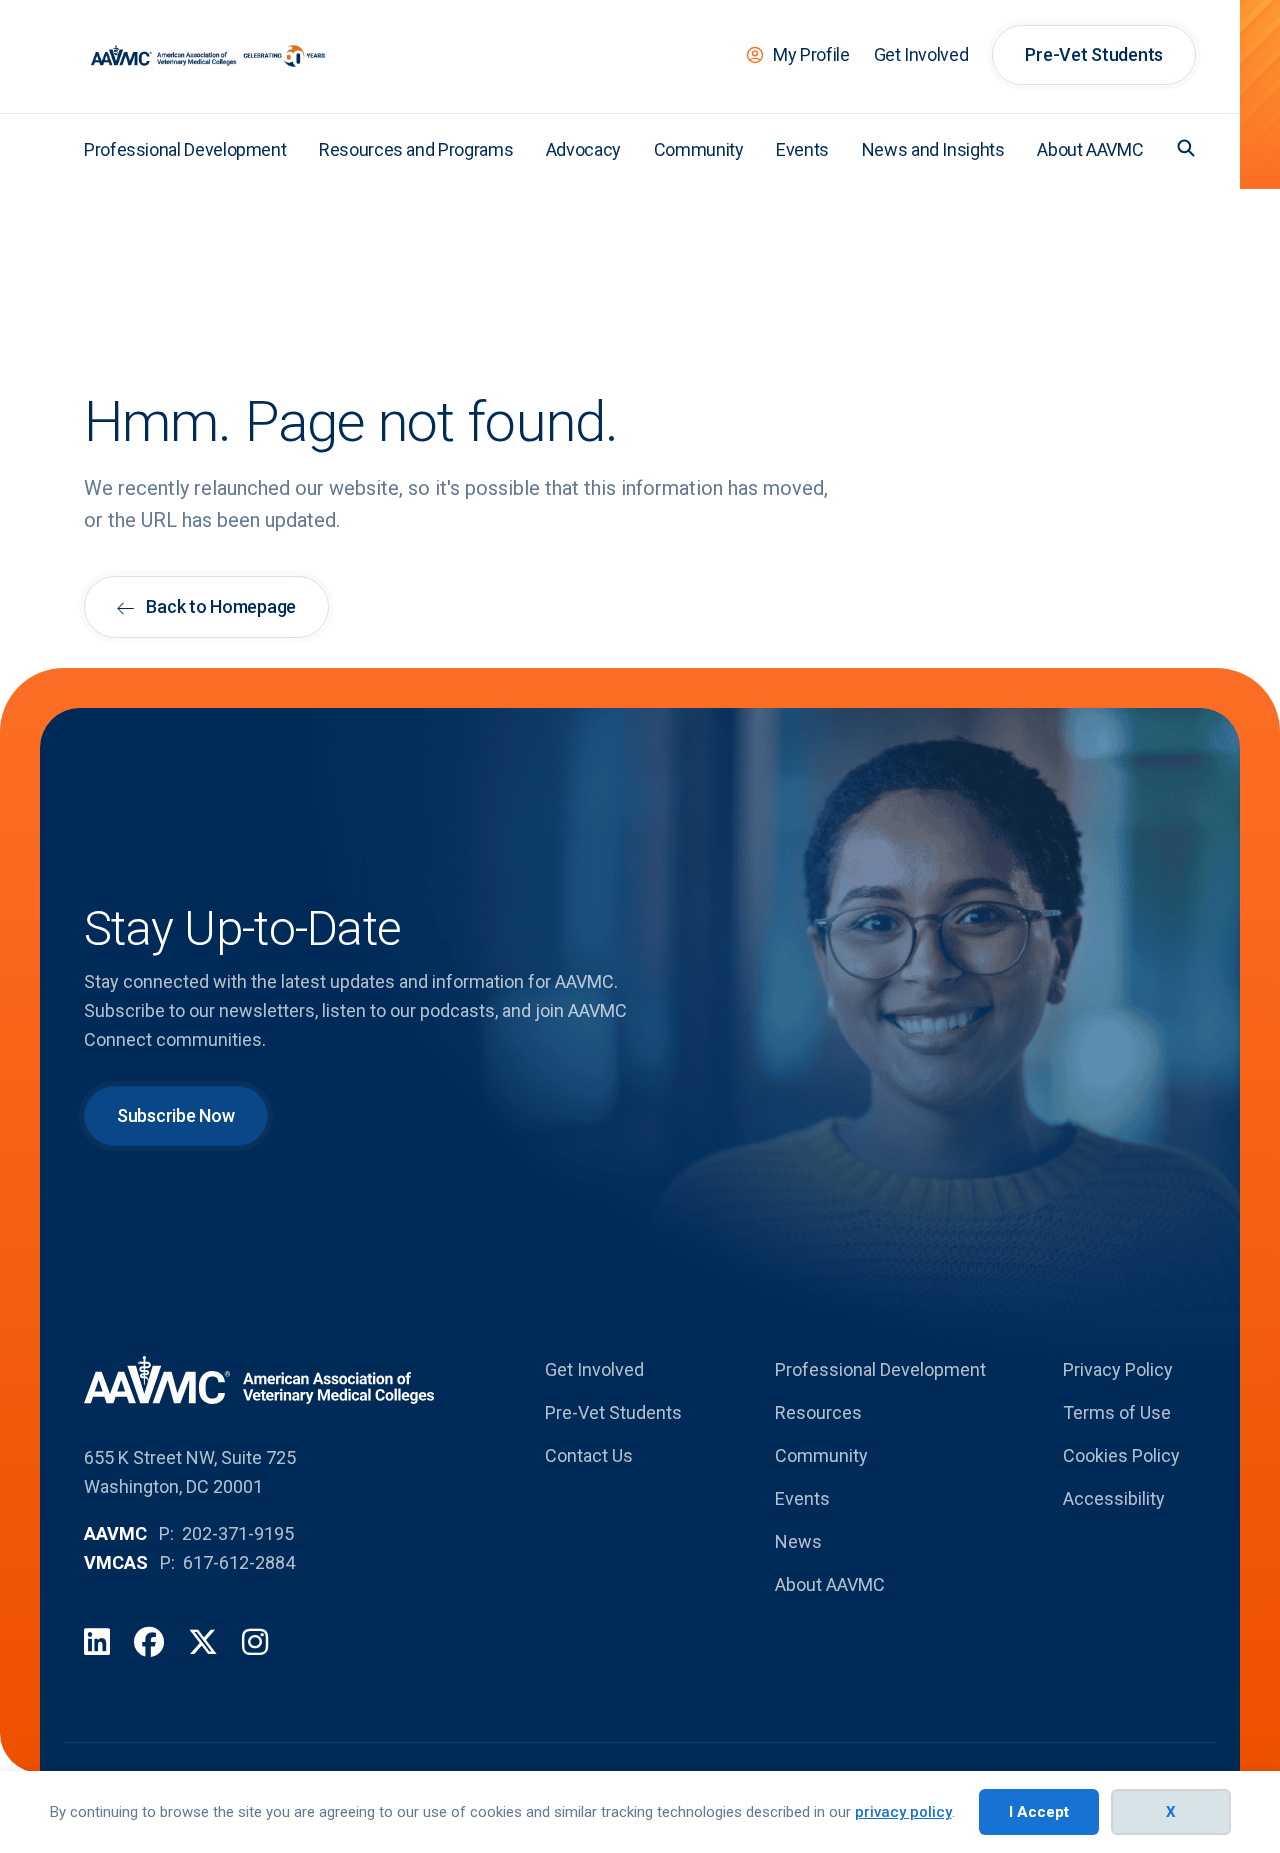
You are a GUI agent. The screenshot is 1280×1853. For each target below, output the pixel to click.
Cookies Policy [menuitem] (1121, 1455)
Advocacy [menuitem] (583, 149)
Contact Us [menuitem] (589, 1455)
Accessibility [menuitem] (1114, 1498)
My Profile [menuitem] (811, 54)
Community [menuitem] (699, 149)
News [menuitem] (798, 1541)
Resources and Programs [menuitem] (416, 149)
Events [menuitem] (802, 149)
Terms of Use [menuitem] (1117, 1412)
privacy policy (903, 1812)
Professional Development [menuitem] (185, 149)
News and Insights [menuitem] (933, 149)
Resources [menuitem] (818, 1412)
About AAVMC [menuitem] (1090, 149)
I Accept (1039, 1812)
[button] (1186, 148)
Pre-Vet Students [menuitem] (1094, 54)
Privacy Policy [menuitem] (1118, 1369)
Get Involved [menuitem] (921, 54)
